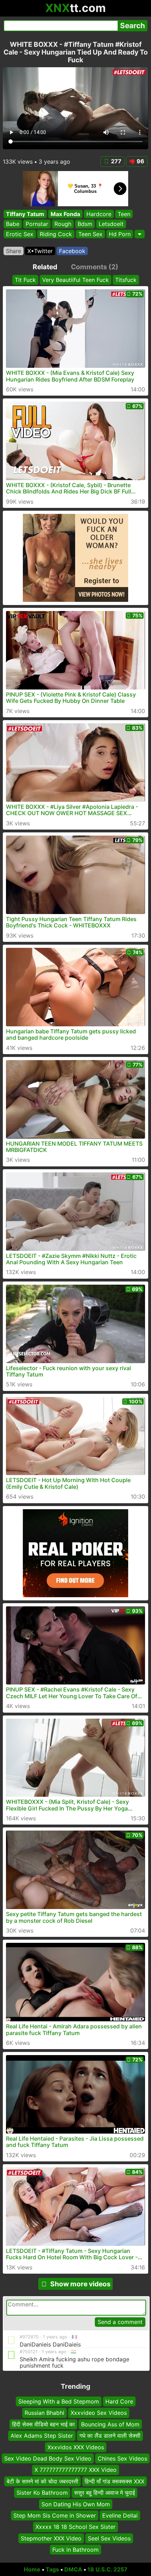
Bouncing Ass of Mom (110, 2424)
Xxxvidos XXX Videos (76, 2447)
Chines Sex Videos (122, 2458)
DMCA (73, 2569)
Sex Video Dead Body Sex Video (48, 2458)
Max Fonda (65, 214)
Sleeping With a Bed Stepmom (59, 2401)
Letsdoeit (111, 224)
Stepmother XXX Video (51, 2538)
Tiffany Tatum (25, 214)
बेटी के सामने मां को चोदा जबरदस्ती (42, 2481)
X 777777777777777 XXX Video (75, 2470)
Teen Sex (90, 234)
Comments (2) (95, 267)
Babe (13, 224)
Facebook (72, 251)
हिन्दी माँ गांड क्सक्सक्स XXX (114, 2481)
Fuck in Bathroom (75, 2550)
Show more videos (80, 2284)
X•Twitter (40, 251)
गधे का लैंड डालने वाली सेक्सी (110, 2436)
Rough (63, 224)
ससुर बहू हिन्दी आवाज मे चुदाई (104, 2493)
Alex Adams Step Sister (42, 2436)
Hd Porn (120, 234)
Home (32, 2569)
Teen (124, 214)
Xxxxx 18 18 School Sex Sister (75, 2527)
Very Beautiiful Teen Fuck (75, 280)
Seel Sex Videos (109, 2538)
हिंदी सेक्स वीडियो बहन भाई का (43, 2424)
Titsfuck (126, 280)
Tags (52, 2569)
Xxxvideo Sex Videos (99, 2413)
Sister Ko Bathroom (42, 2493)
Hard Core (119, 2401)
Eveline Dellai (120, 2515)
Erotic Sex (20, 234)
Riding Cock (56, 234)
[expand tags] (140, 234)
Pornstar (37, 224)
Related (45, 267)
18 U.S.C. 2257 (107, 2569)
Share (14, 251)
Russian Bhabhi (44, 2413)
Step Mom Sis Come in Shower (55, 2515)
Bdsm (85, 224)
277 (116, 161)
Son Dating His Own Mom (76, 2504)
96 (140, 161)
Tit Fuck (25, 280)
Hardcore (99, 214)
